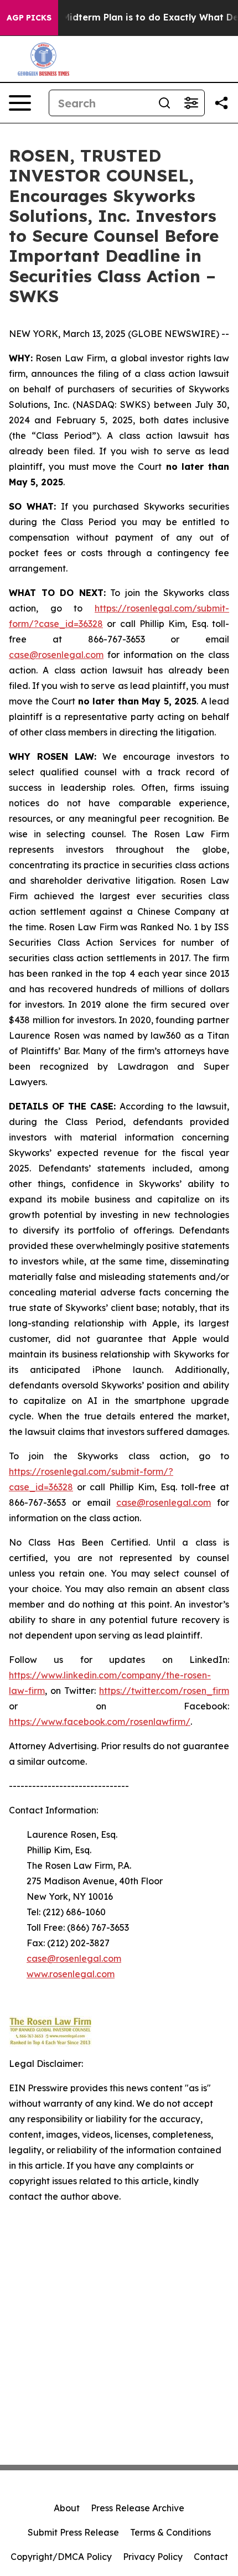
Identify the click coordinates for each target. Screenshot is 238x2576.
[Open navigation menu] (20, 103)
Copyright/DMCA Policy (61, 2557)
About (67, 2508)
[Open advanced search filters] (191, 103)
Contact (211, 2557)
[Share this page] (221, 103)
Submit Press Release (73, 2532)
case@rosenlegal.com (56, 655)
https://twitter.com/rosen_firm (164, 1691)
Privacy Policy (153, 2557)
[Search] (164, 103)
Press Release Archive (138, 2508)
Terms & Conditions (170, 2532)
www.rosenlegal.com (71, 1974)
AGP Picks (29, 18)
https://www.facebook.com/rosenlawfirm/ (100, 1722)
